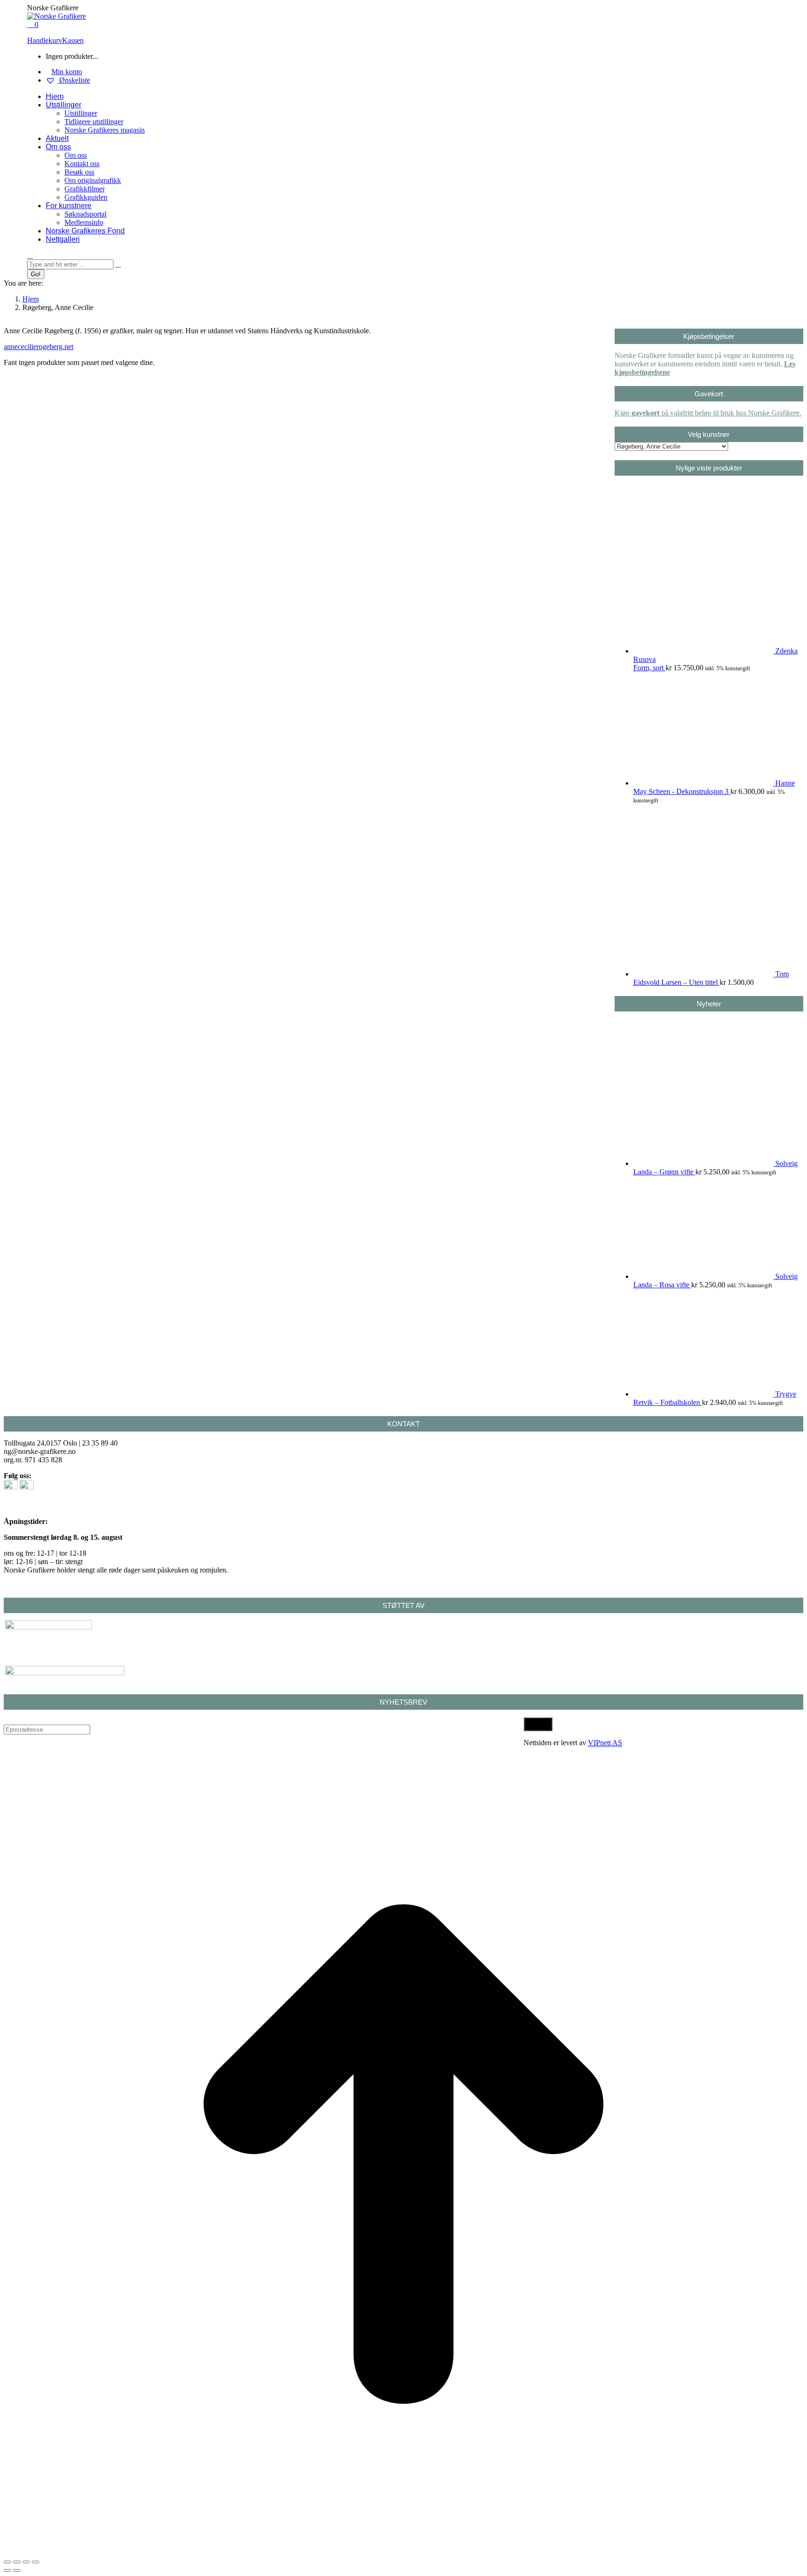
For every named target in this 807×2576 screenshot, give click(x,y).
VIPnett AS (605, 1743)
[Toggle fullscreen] (26, 2562)
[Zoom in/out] (35, 2562)
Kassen (73, 40)
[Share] (17, 2562)
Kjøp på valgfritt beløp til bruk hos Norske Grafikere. (708, 413)
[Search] (118, 264)
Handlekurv (45, 40)
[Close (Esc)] (7, 2562)
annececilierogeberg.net (39, 347)
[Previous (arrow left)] (7, 2570)
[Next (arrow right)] (17, 2570)
